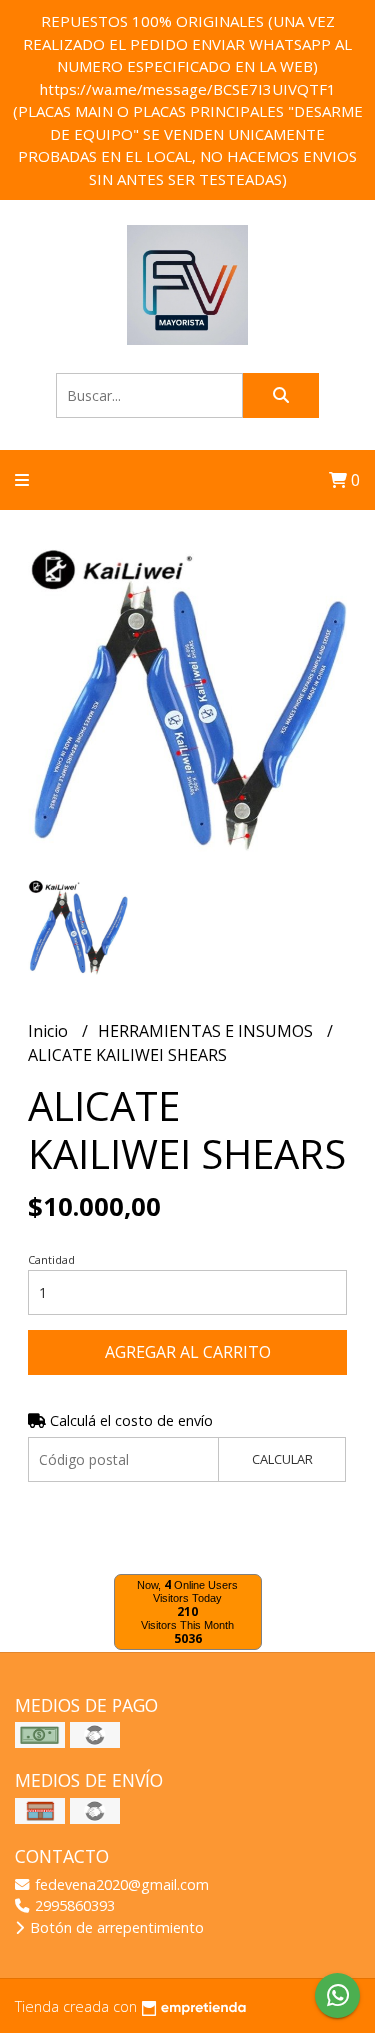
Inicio (50, 1031)
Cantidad (51, 1259)
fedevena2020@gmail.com (120, 1884)
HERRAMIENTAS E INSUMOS (207, 1031)
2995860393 (73, 1905)
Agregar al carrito (188, 1352)
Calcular (282, 1459)
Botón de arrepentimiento (115, 1927)
